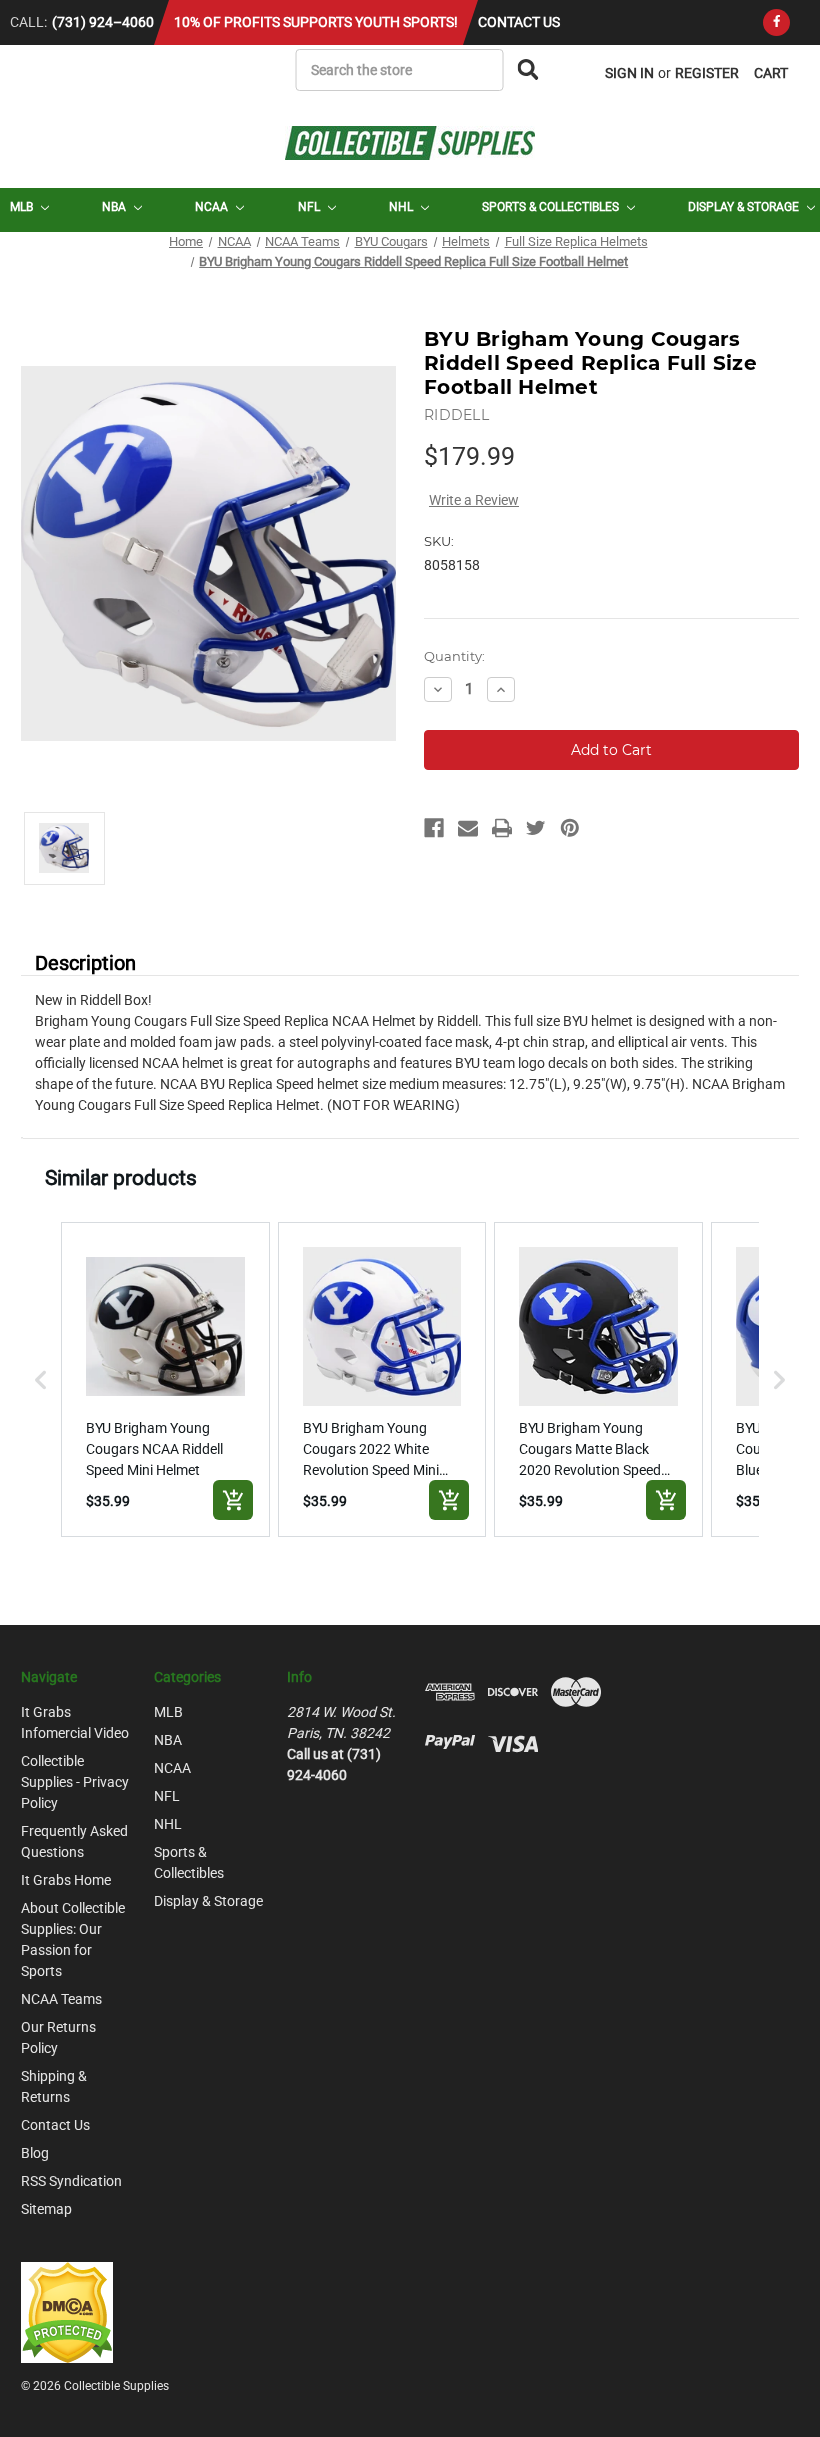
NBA (115, 207)
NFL (310, 207)
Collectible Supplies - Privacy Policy (75, 1782)
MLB (23, 207)
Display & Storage (745, 207)
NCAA (213, 207)
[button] (41, 1379)
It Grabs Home (66, 1880)
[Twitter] (536, 828)
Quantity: (454, 656)
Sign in (629, 73)
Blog (35, 2153)
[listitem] (165, 1379)
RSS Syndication (71, 2181)
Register (707, 73)
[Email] (468, 828)
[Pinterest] (570, 828)
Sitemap (46, 2209)
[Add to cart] (233, 1500)
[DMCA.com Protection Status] (67, 2311)
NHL (402, 207)
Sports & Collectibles (552, 207)
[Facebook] (776, 22)
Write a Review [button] (474, 500)
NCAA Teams (61, 1999)
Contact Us (519, 22)
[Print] (502, 828)
